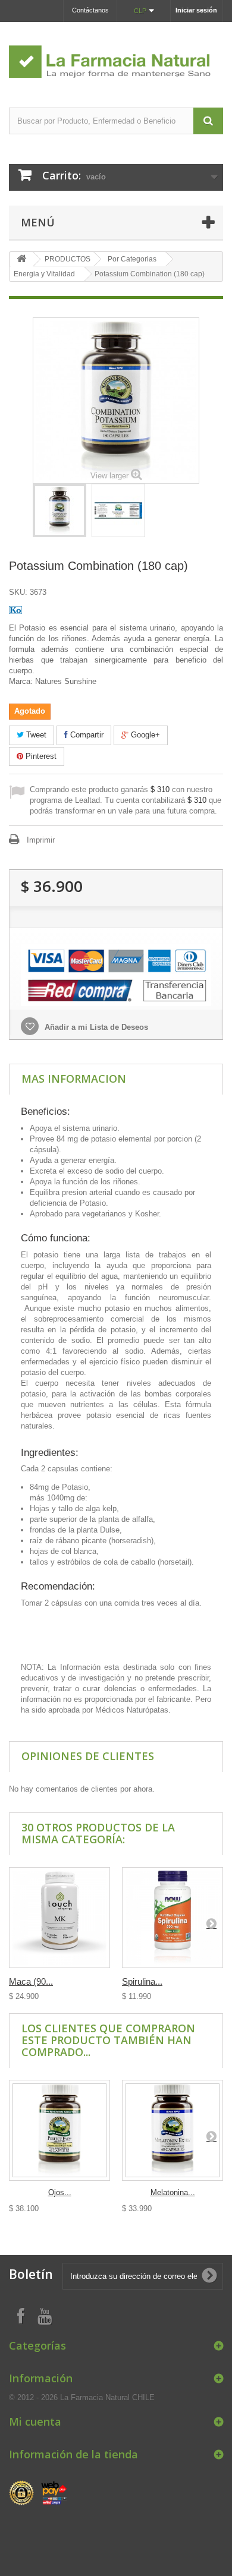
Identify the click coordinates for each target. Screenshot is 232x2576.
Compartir (86, 735)
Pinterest (40, 756)
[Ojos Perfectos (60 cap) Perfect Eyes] (59, 2130)
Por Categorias (132, 259)
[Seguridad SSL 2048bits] (39, 2493)
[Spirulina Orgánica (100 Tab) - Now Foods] (173, 1918)
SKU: (18, 592)
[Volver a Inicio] (21, 259)
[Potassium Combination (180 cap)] (59, 510)
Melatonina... (173, 2192)
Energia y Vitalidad (44, 274)
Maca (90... (31, 1981)
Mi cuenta (35, 2421)
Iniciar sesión (196, 10)
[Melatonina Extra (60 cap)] (173, 2130)
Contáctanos (90, 10)
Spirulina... (142, 1981)
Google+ (144, 735)
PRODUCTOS (68, 259)
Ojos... (60, 2192)
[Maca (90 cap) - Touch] (59, 1918)
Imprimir (41, 840)
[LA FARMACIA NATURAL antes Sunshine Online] (116, 54)
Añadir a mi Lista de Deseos (95, 1027)
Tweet (35, 735)
